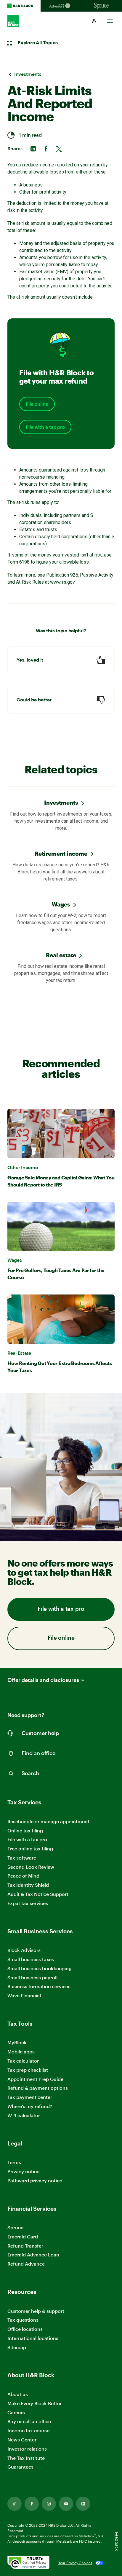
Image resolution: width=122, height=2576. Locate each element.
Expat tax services (28, 1903)
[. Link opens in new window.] (28, 2563)
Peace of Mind (23, 1876)
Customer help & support (36, 2311)
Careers (16, 2413)
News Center (22, 2440)
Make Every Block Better (34, 2403)
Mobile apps (21, 2052)
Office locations (25, 2329)
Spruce (15, 2227)
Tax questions (23, 2320)
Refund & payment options (38, 2088)
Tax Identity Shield (28, 1885)
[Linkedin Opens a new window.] (83, 2504)
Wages (61, 904)
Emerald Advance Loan (33, 2255)
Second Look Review (31, 1867)
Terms (14, 2162)
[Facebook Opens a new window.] (32, 2504)
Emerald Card (23, 2237)
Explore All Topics (38, 43)
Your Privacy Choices (75, 2563)
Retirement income (61, 854)
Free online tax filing (30, 1848)
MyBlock (17, 2042)
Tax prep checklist (28, 2070)
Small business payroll (32, 1977)
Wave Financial (24, 1996)
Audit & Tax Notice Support (38, 1894)
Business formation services (39, 1986)
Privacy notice (23, 2171)
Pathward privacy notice (35, 2180)
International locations (33, 2338)
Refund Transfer (25, 2246)
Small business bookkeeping (40, 1968)
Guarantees (20, 2467)
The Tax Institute (26, 2458)
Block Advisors (24, 1950)
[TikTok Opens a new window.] (15, 2504)
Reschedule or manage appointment (48, 1821)
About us (18, 2394)
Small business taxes (31, 1959)
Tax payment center (30, 2097)
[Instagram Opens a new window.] (49, 2504)
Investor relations (27, 2449)
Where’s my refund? (30, 2106)
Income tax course (28, 2430)
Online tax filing (25, 1830)
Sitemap (17, 2347)
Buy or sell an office (29, 2421)
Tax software (22, 1858)
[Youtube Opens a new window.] (66, 2504)
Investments (61, 802)
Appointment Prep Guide (35, 2079)
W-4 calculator (24, 2115)
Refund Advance (26, 2264)
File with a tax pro (45, 427)
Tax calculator (23, 2061)
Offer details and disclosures (43, 1680)
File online (37, 404)
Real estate (61, 955)
